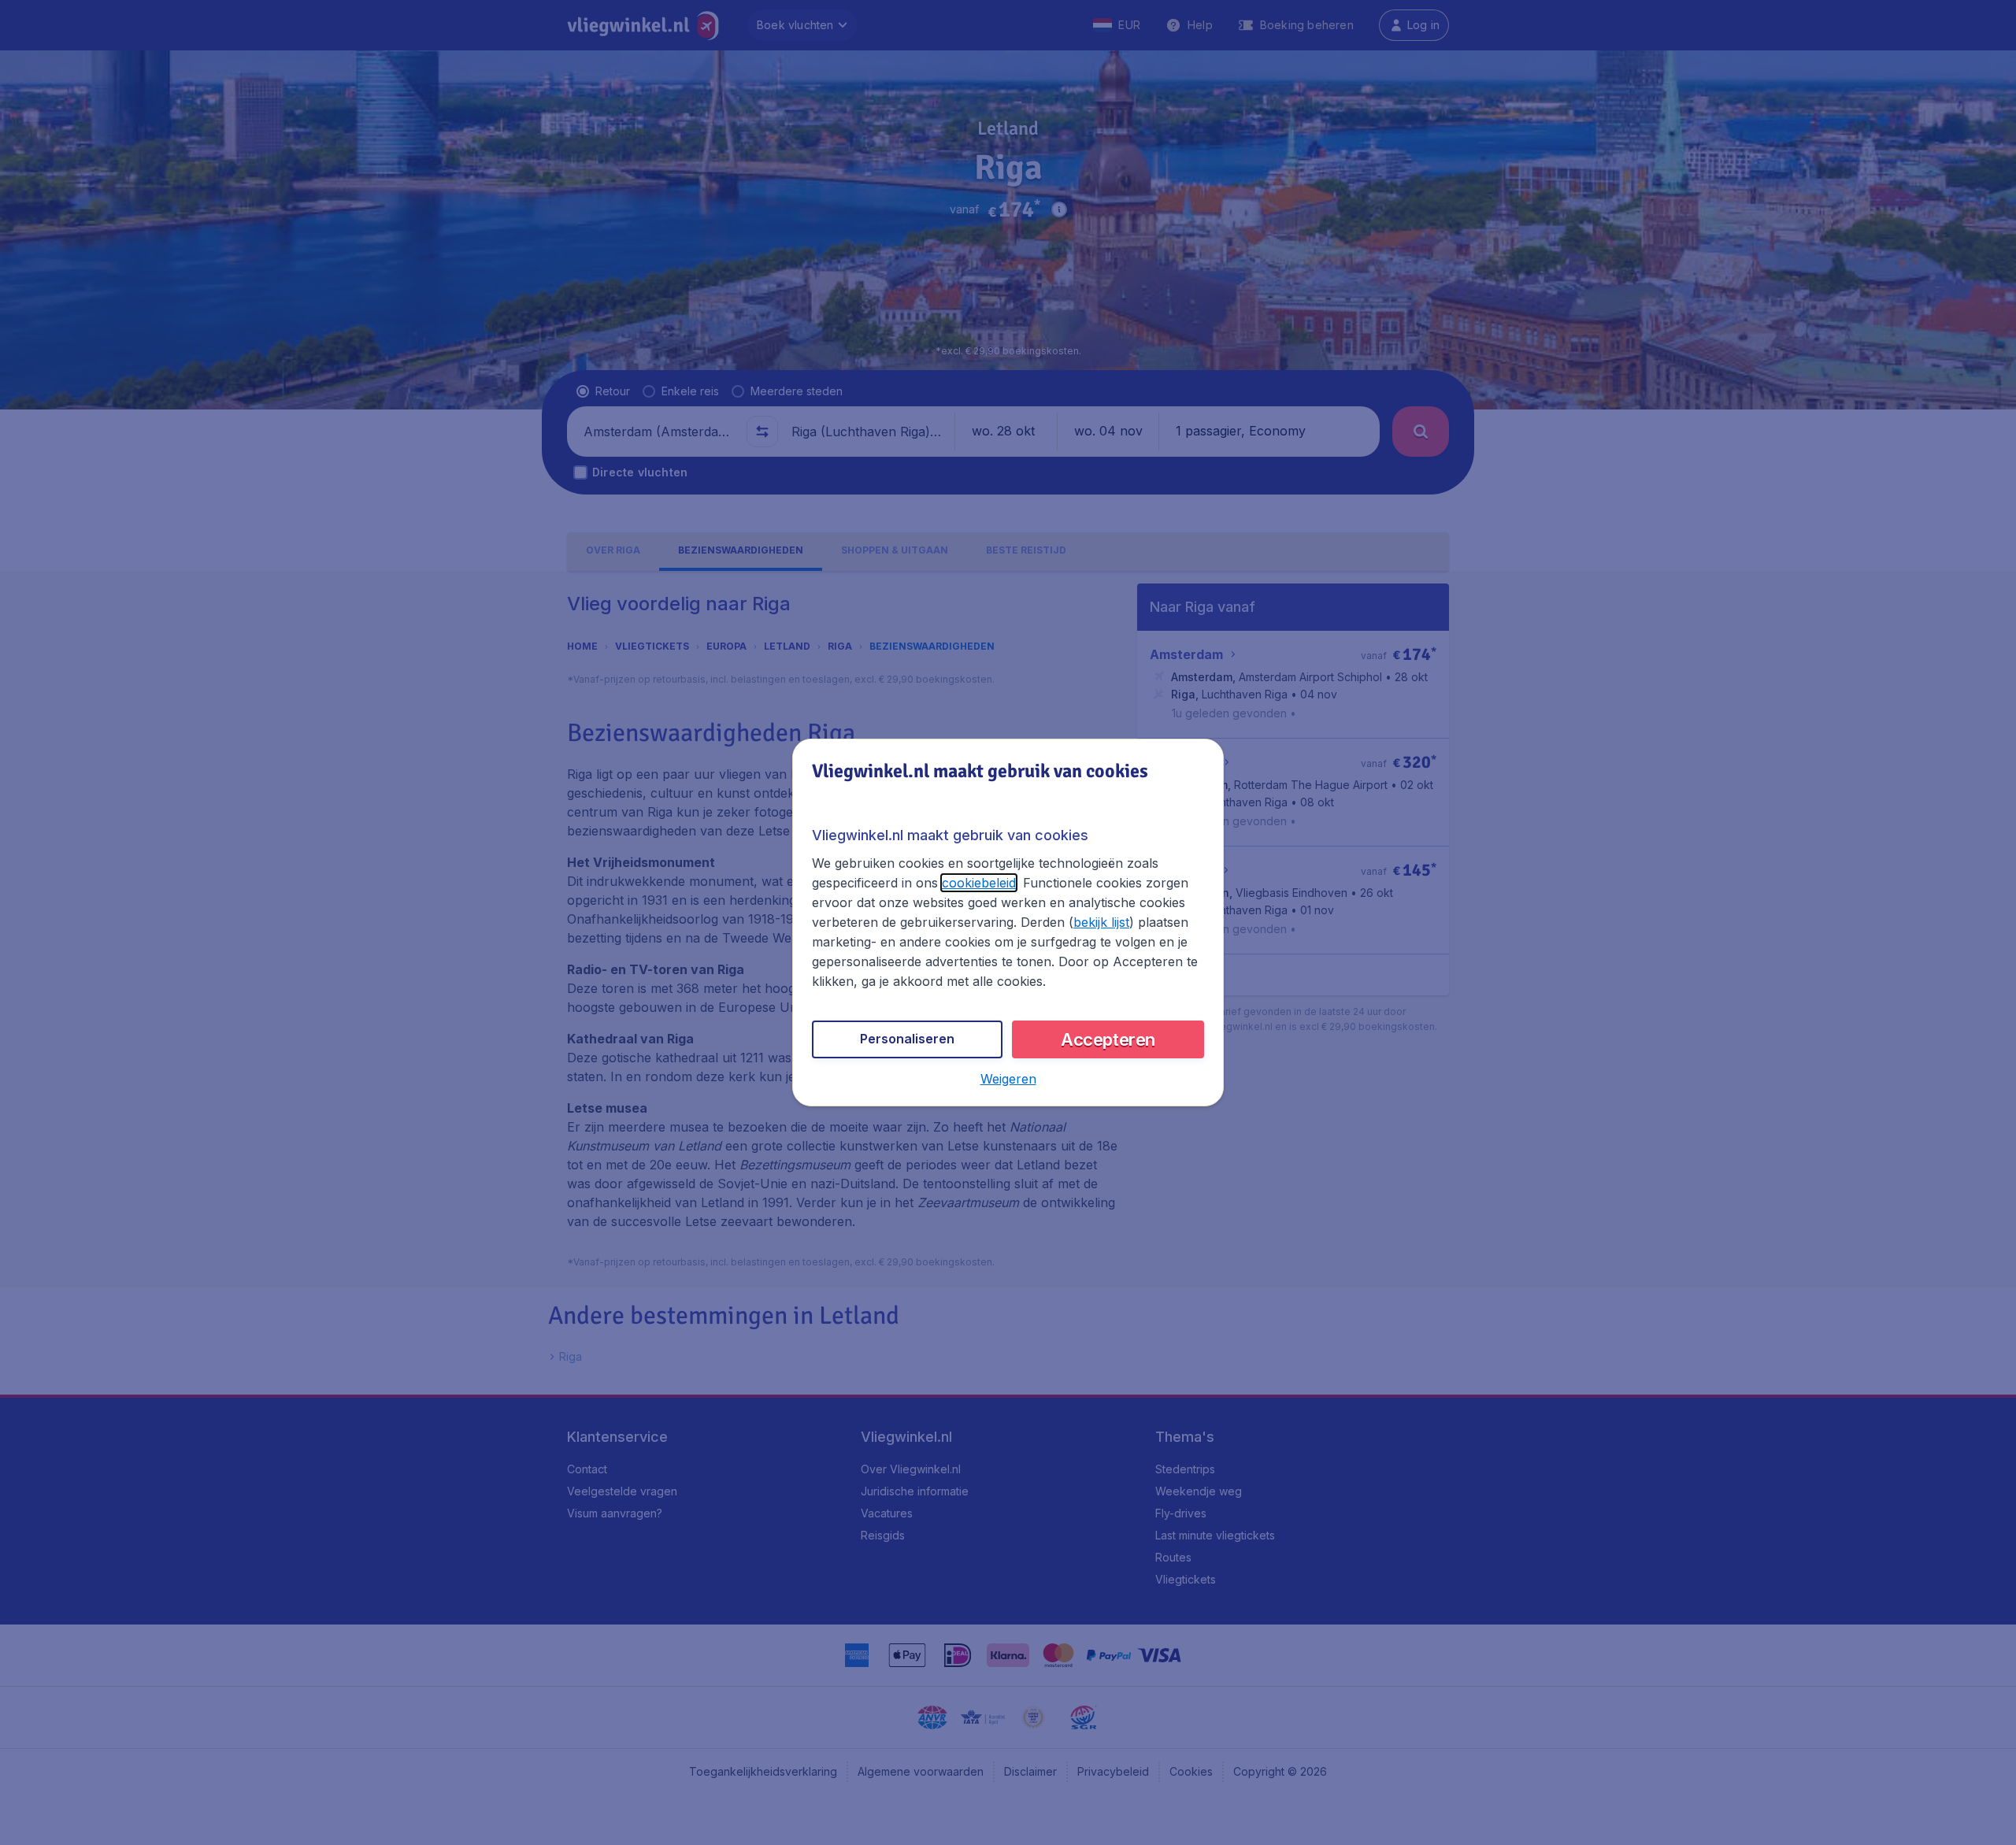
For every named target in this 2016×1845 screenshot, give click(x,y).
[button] (1008, 1079)
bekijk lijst (1101, 922)
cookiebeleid (979, 883)
